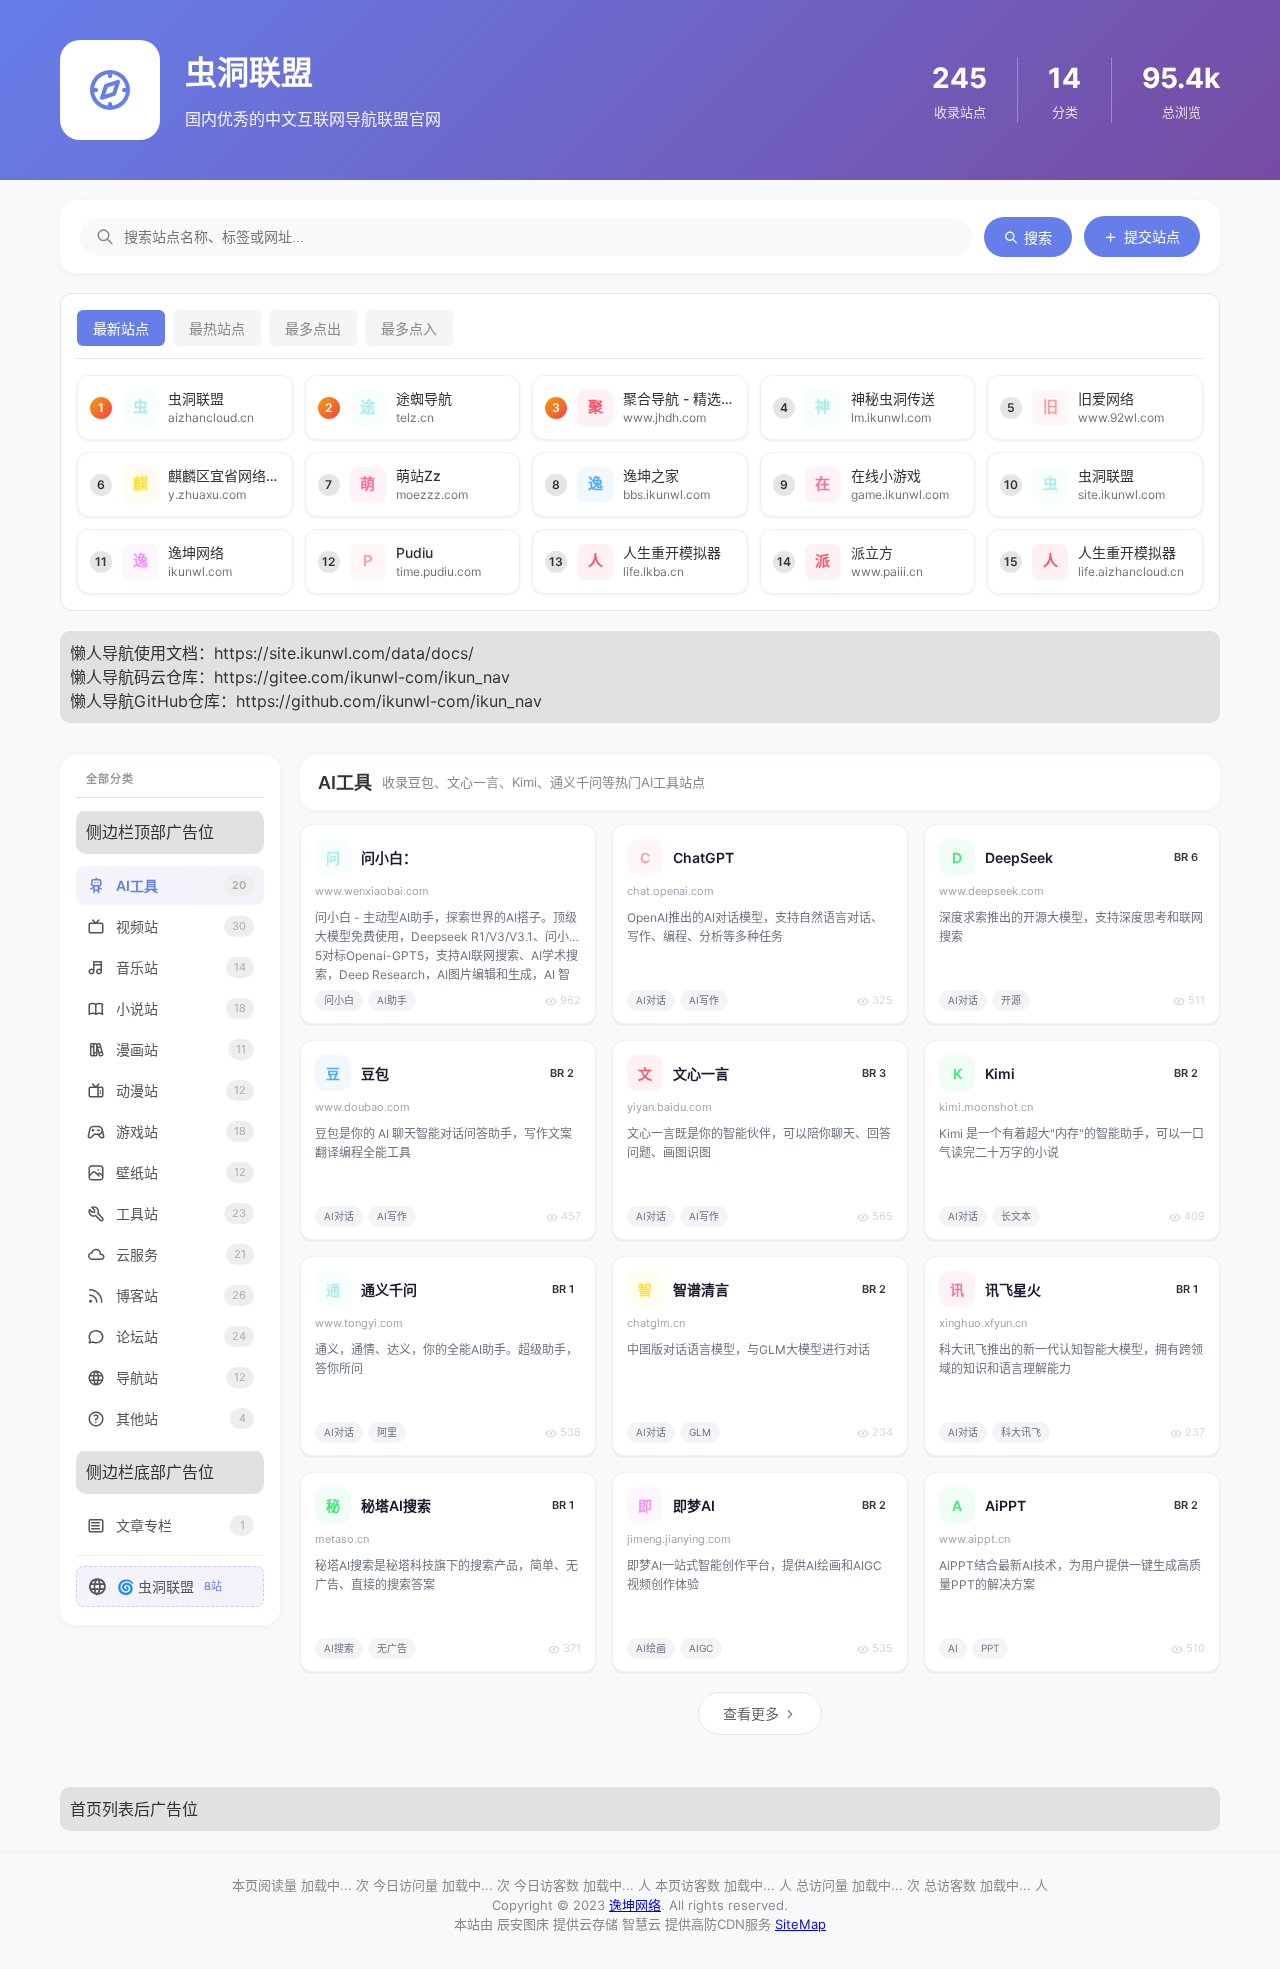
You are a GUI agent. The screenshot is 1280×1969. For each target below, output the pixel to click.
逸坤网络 (635, 1905)
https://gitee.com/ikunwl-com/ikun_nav (362, 677)
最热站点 (217, 329)
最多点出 (313, 329)
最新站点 (121, 329)
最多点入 (409, 329)
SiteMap (800, 1924)
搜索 (1038, 238)
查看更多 (751, 1713)
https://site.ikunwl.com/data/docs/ (344, 653)
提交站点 (1152, 236)
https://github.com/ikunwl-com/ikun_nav (389, 701)
